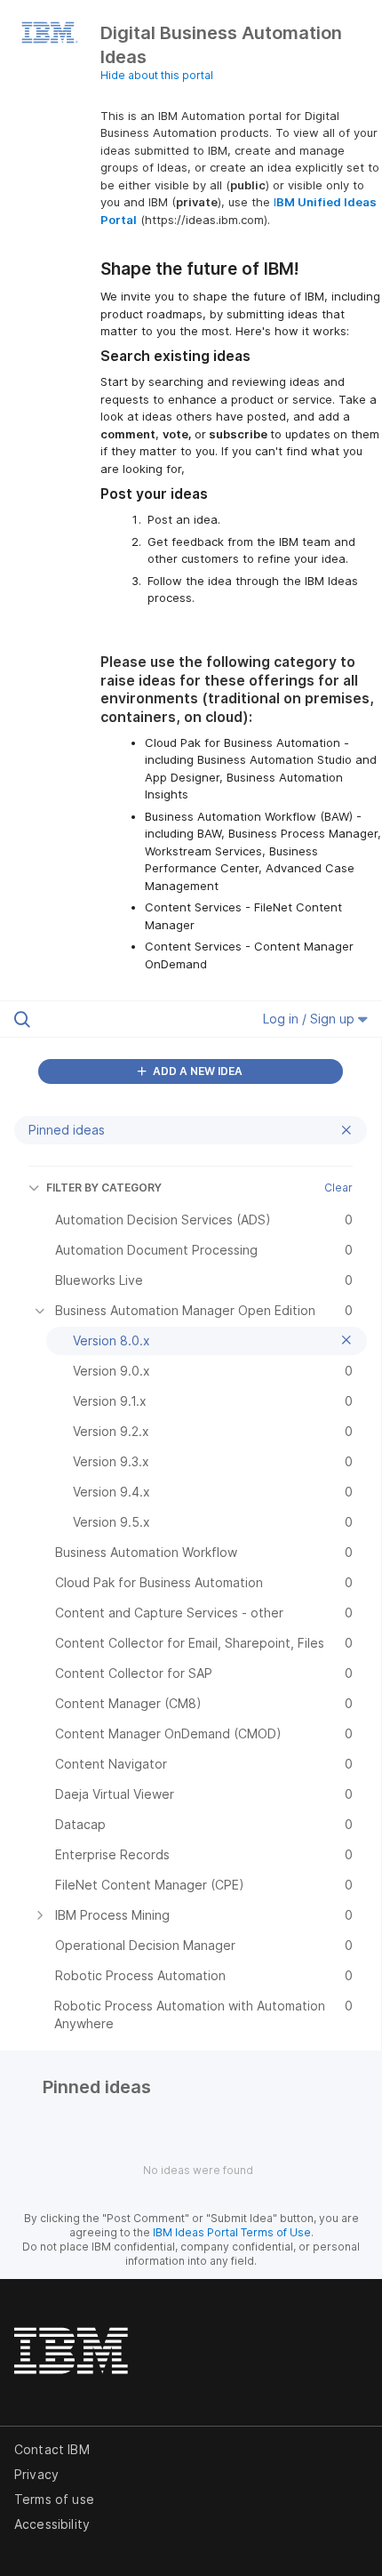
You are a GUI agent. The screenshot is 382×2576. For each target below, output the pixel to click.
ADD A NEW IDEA (196, 1071)
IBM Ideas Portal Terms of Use (232, 2232)
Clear (338, 1188)
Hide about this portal (157, 75)
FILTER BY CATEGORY (104, 1188)
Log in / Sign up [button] (310, 1019)
